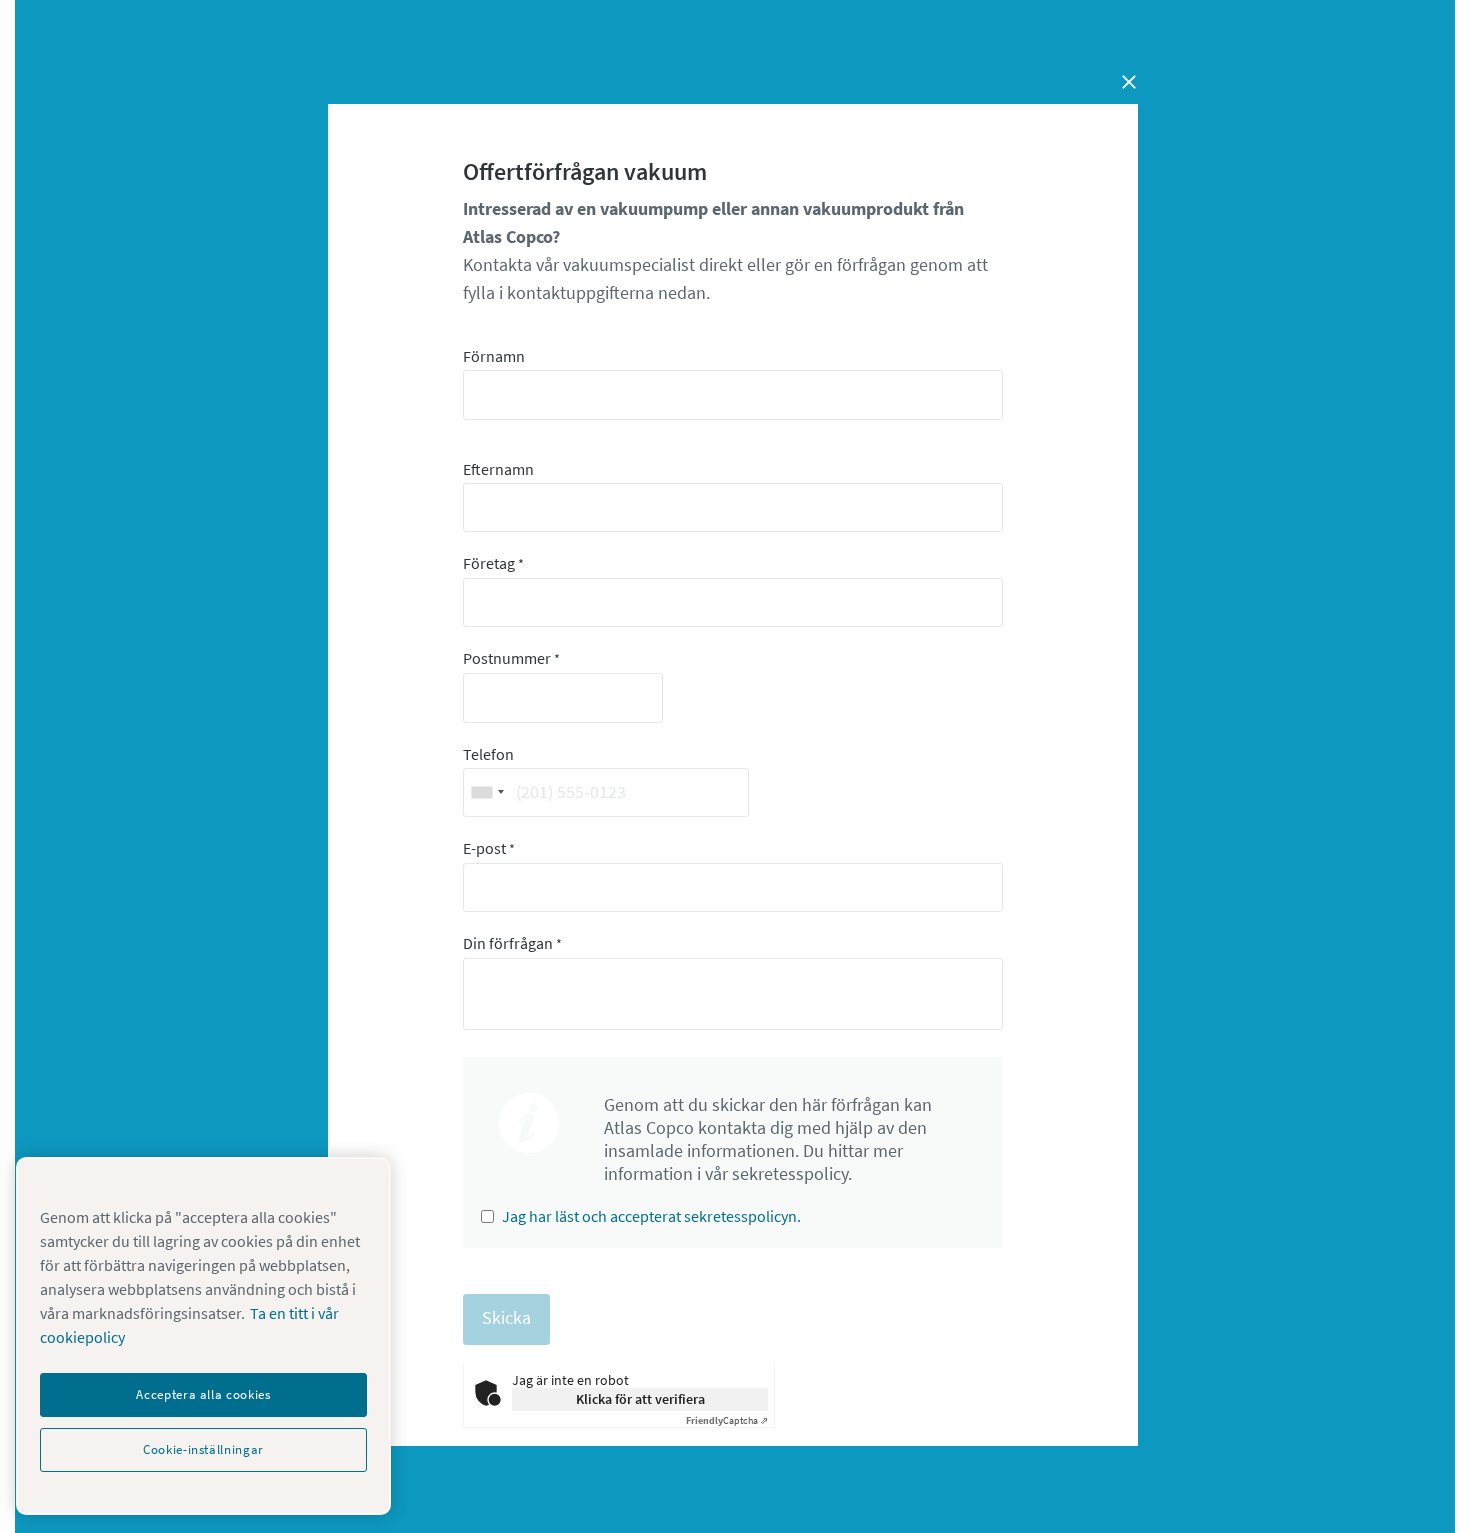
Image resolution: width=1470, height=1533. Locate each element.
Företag (493, 563)
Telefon (488, 754)
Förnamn (494, 356)
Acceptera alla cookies (203, 1394)
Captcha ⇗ (727, 1420)
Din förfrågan (512, 943)
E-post (489, 848)
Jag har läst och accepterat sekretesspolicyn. (651, 1216)
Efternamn (498, 469)
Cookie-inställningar (203, 1449)
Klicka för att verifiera (640, 1399)
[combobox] (487, 792)
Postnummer (511, 658)
